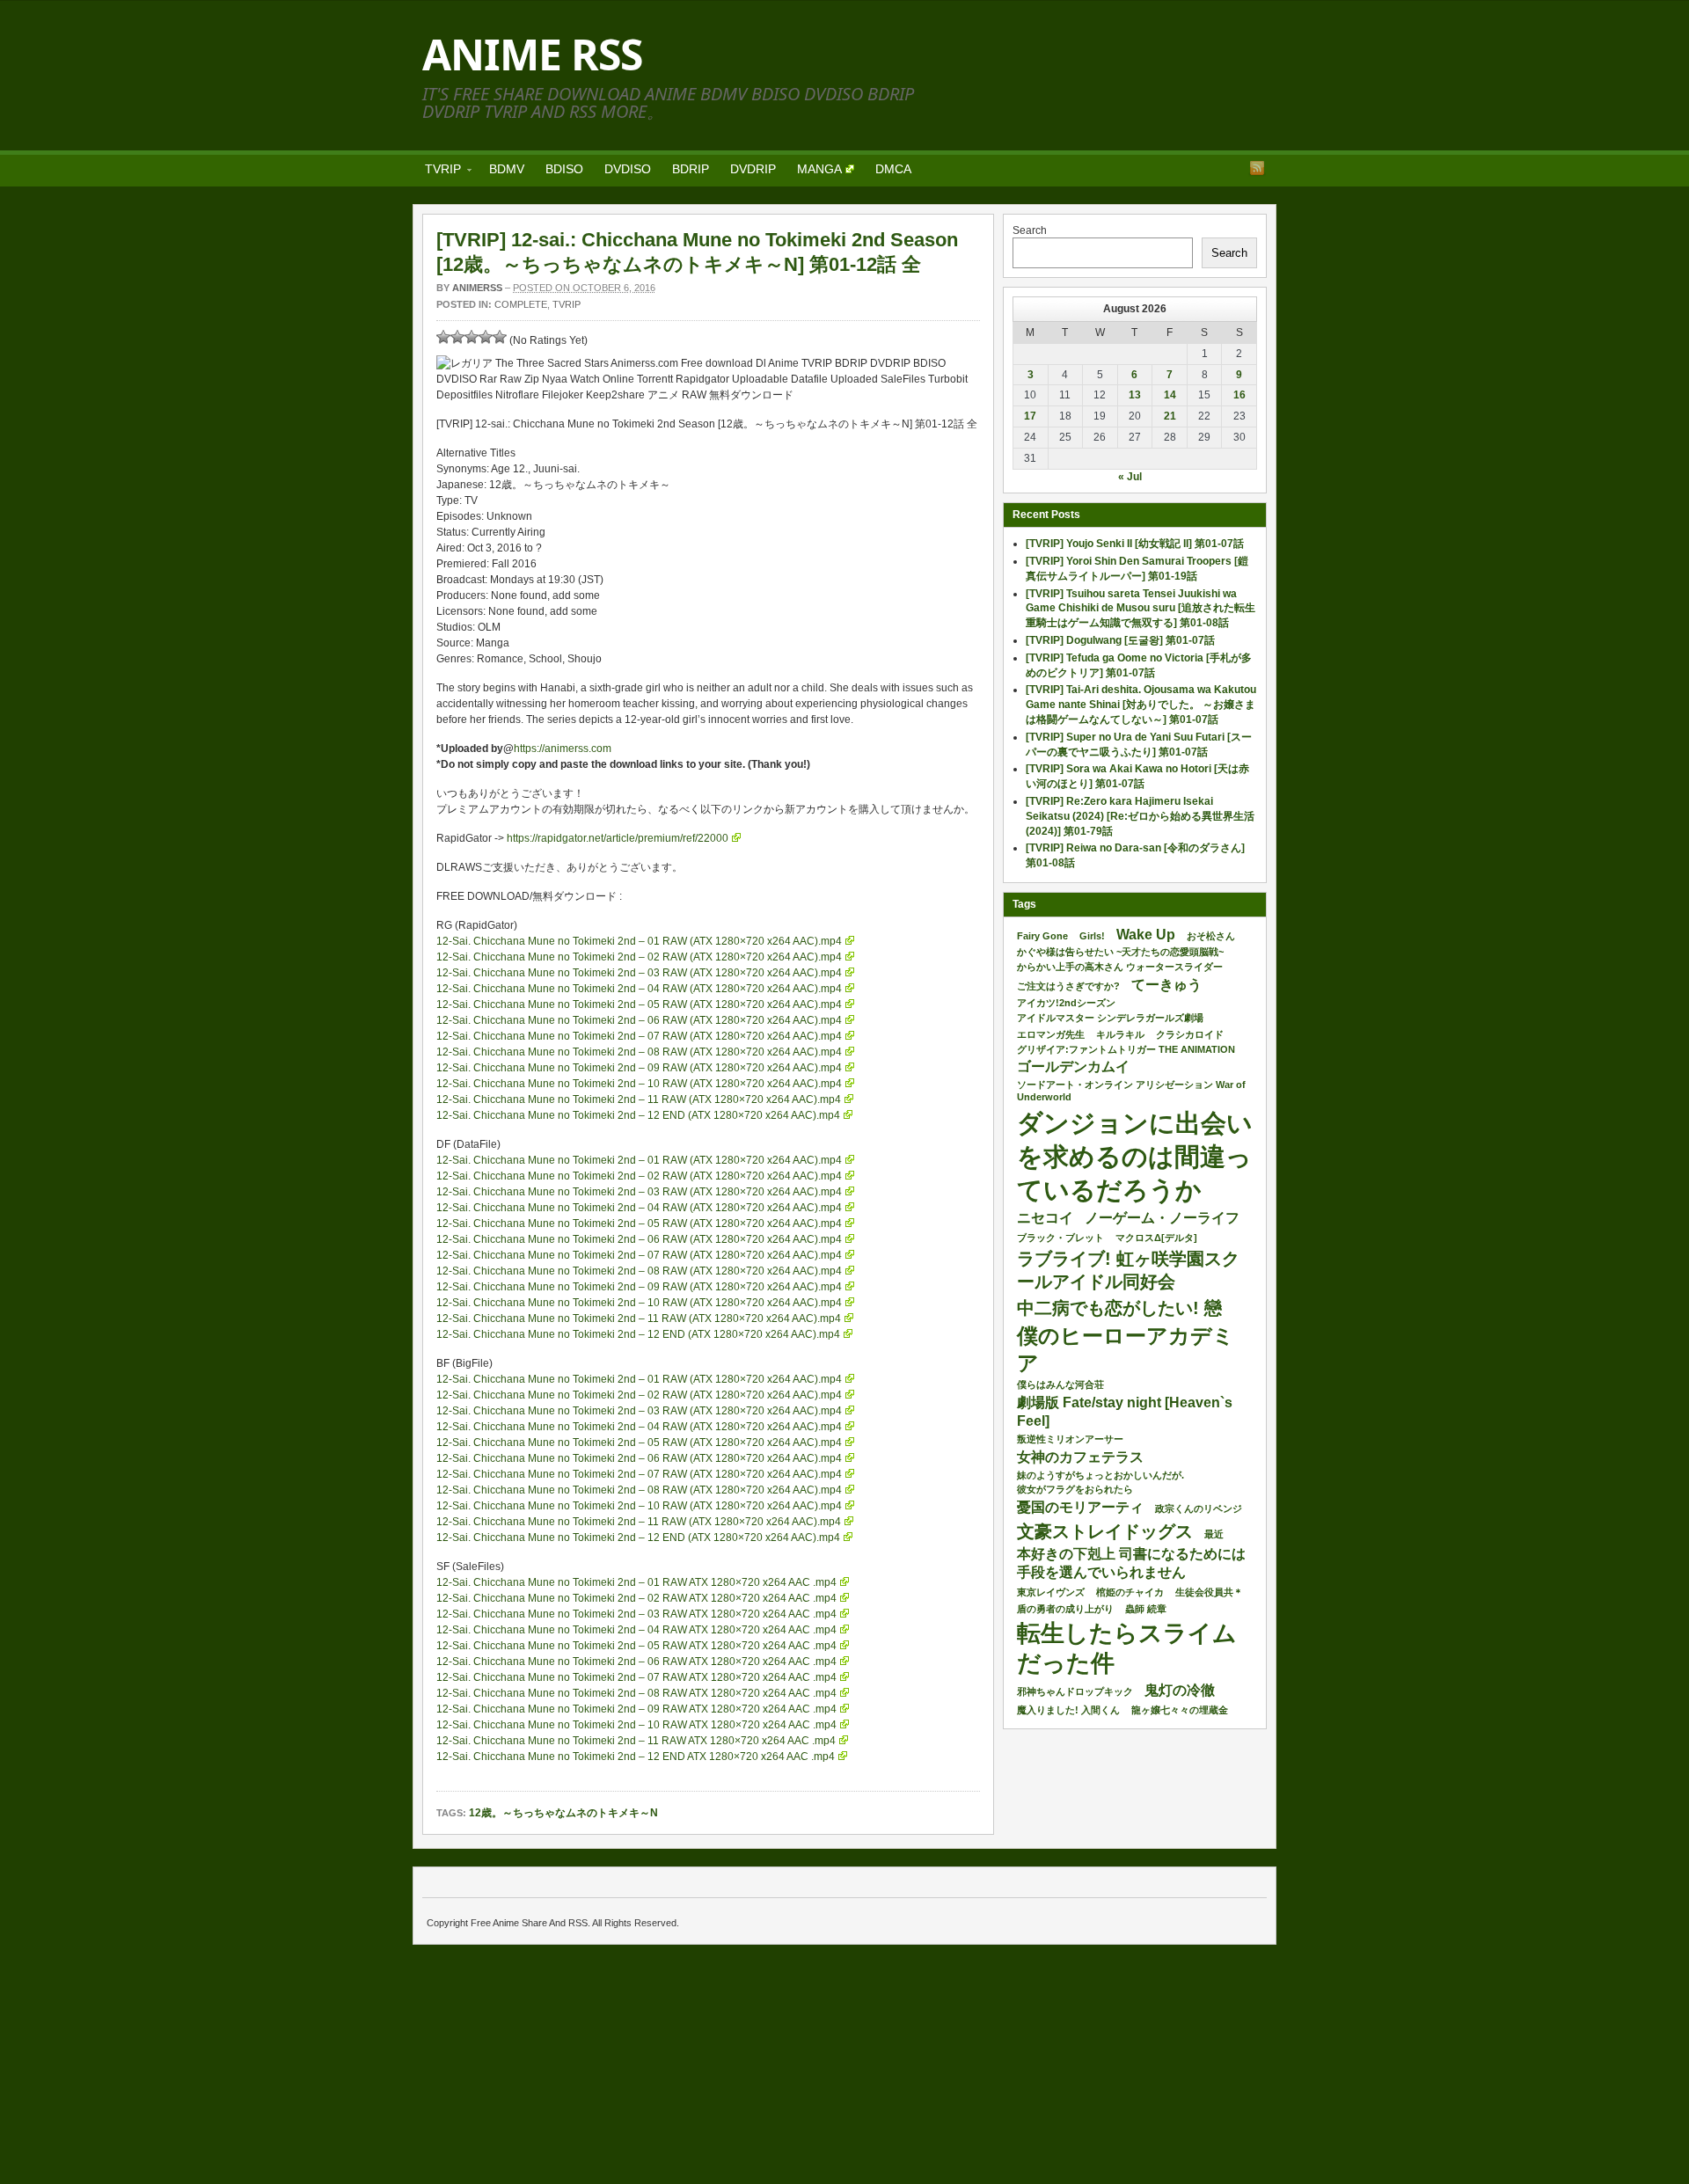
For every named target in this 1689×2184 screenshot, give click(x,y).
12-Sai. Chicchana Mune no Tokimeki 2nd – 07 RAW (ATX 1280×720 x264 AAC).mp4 (639, 1036)
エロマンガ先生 (1051, 1034)
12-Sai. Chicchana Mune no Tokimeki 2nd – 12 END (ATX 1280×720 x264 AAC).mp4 (638, 1115)
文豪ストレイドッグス (1105, 1531)
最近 (1214, 1534)
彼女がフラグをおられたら (1075, 1489)
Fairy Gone (1042, 936)
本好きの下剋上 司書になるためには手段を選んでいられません (1131, 1563)
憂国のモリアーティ (1080, 1507)
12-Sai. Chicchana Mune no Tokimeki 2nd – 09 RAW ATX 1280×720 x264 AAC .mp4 (636, 1709)
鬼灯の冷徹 (1180, 1690)
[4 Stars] (486, 337)
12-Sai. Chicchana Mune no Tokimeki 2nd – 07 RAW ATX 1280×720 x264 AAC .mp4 (636, 1677)
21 (1170, 416)
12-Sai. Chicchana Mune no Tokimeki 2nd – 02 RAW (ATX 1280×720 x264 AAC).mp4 (639, 957)
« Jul (1130, 477)
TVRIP (438, 172)
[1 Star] (443, 337)
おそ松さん (1211, 936)
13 (1135, 395)
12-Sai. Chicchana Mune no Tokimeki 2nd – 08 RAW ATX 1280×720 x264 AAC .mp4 (636, 1693)
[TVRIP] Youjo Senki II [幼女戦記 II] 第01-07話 (1135, 544)
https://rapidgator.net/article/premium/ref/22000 (618, 838)
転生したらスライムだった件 (1127, 1649)
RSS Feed (1257, 168)
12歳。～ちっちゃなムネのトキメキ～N (563, 1813)
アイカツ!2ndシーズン (1066, 1003)
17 (1030, 416)
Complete (521, 304)
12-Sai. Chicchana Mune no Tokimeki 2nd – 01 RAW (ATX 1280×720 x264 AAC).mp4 (639, 941)
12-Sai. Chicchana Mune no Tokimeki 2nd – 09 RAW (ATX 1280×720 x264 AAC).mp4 (639, 1068)
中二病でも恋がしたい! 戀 (1119, 1308)
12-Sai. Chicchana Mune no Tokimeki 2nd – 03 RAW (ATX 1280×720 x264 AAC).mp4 (639, 973)
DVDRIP (753, 169)
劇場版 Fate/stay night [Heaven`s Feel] (1125, 1412)
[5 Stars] (500, 337)
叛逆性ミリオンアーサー (1070, 1439)
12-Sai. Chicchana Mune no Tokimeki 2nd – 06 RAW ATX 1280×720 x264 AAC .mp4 (636, 1662)
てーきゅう (1166, 985)
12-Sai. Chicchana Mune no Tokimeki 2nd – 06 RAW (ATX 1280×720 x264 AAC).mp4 (639, 1020)
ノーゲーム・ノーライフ (1162, 1218)
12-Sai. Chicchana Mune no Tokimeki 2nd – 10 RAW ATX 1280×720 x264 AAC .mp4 (636, 1725)
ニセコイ (1045, 1218)
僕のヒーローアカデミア (1126, 1349)
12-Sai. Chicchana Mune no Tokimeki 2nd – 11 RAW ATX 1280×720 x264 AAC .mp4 (636, 1741)
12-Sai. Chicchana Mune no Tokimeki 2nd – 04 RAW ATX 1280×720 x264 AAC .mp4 (636, 1630)
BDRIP (691, 169)
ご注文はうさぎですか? (1068, 986)
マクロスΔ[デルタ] (1156, 1238)
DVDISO (628, 169)
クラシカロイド (1190, 1034)
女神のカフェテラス (1080, 1457)
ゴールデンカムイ (1073, 1066)
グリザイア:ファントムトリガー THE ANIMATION (1126, 1049)
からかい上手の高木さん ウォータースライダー (1120, 967)
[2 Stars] (457, 337)
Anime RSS (532, 54)
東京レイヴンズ (1051, 1592)
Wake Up (1146, 935)
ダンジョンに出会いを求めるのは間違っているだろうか (1135, 1156)
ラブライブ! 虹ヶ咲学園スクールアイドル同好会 (1128, 1270)
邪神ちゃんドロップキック (1075, 1691)
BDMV (507, 169)
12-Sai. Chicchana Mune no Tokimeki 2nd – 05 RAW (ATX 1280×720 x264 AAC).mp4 (639, 1004)
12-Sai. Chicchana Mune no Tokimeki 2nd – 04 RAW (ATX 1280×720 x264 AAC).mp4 (639, 989)
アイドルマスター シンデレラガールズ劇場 (1110, 1018)
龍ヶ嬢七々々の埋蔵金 (1180, 1710)
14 (1170, 395)
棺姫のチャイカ (1130, 1592)
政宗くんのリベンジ (1199, 1508)
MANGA (819, 169)
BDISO (564, 169)
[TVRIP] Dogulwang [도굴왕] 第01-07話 (1120, 640)
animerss (477, 288)
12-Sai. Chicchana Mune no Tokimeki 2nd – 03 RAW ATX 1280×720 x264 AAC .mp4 (636, 1614)
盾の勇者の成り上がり (1065, 1609)
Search (1030, 230)
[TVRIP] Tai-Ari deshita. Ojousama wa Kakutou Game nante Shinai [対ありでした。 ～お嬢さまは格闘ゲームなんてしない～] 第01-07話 (1141, 705)
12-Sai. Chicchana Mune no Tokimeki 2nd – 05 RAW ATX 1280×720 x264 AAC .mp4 (636, 1646)
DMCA (893, 169)
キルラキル (1120, 1034)
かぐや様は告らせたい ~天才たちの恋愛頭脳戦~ (1120, 952)
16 (1239, 395)
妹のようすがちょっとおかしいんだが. (1100, 1475)
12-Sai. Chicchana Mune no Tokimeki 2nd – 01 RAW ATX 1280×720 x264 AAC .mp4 (636, 1582)
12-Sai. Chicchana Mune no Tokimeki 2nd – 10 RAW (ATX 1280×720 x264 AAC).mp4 (639, 1084)
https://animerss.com (563, 749)
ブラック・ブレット (1060, 1238)
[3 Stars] (472, 337)
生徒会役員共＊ (1209, 1592)
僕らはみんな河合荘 (1060, 1384)
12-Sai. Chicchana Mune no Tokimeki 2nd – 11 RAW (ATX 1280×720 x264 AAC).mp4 (639, 1099)
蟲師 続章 (1146, 1609)
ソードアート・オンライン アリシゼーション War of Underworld (1131, 1091)
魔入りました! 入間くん (1068, 1710)
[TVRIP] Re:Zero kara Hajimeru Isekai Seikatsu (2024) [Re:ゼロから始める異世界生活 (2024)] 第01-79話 (1140, 816)
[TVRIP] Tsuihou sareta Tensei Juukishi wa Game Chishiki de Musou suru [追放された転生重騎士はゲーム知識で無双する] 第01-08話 (1141, 609)
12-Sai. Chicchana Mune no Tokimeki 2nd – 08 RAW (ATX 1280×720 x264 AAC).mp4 (639, 1052)
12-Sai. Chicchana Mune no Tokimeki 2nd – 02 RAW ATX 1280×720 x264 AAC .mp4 (636, 1598)
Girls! (1092, 936)
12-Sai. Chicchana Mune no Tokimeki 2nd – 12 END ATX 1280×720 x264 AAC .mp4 (636, 1757)
